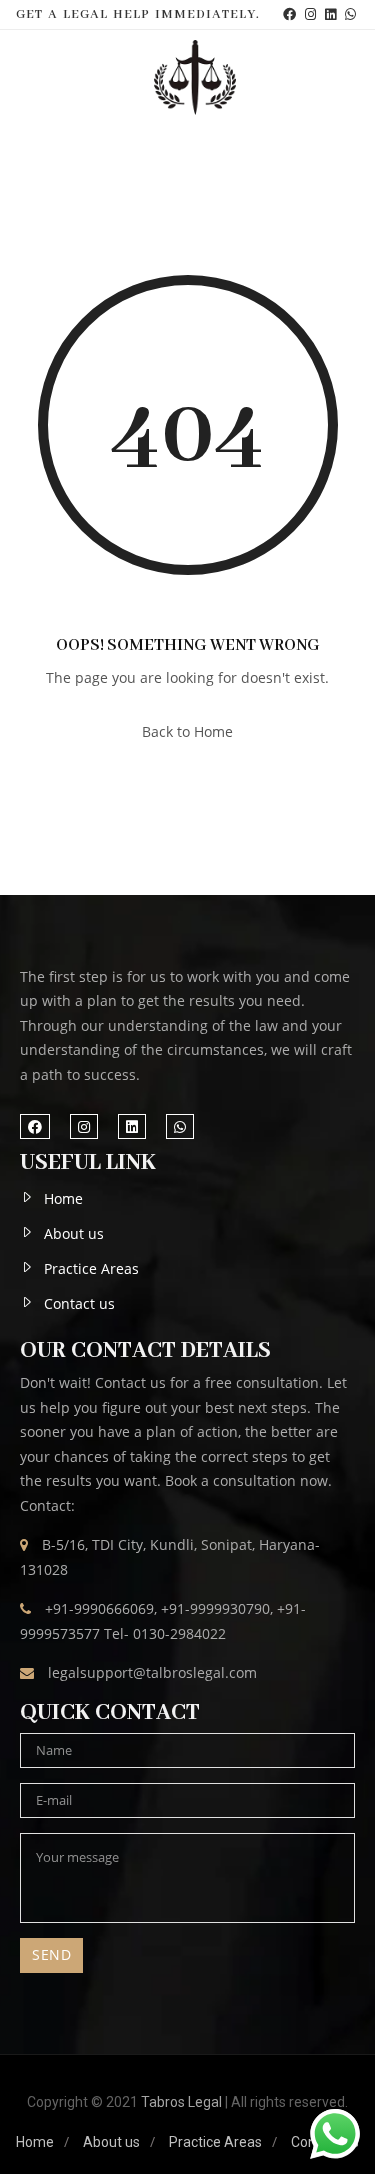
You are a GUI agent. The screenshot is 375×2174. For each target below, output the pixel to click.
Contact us (79, 1303)
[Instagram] (310, 14)
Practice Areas (91, 1268)
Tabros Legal (181, 2102)
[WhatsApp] (350, 14)
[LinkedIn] (330, 14)
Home (63, 1198)
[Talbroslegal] (195, 77)
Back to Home (187, 731)
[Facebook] (289, 14)
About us (74, 1233)
